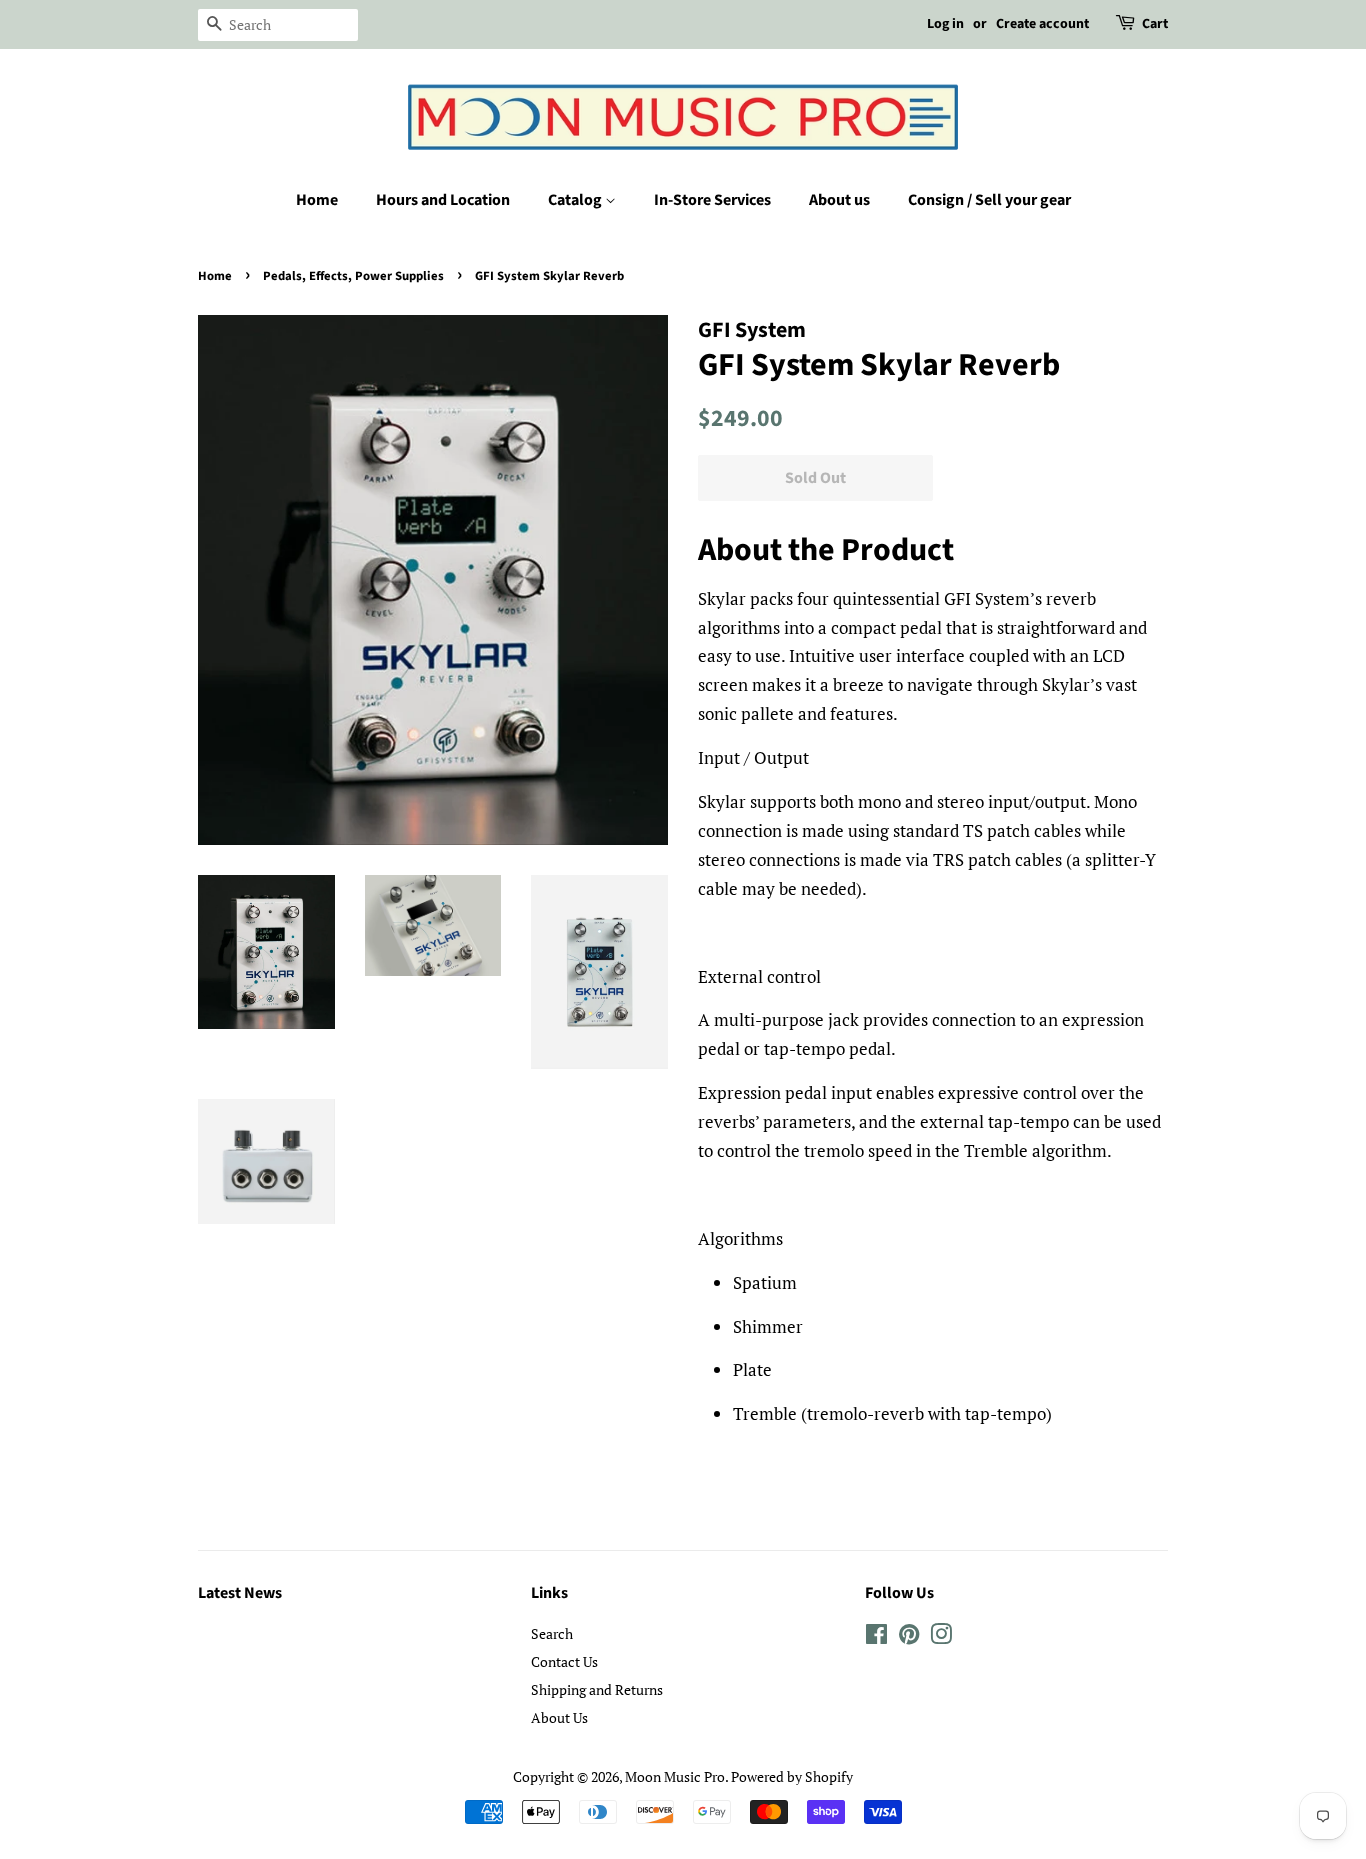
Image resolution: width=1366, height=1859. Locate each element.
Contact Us (564, 1661)
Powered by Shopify (792, 1776)
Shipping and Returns (597, 1689)
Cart (1155, 24)
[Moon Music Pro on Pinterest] (909, 1637)
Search (552, 1633)
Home (317, 200)
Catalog (576, 200)
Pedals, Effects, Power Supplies (353, 276)
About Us (559, 1717)
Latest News (240, 1593)
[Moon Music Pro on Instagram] (941, 1637)
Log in (945, 24)
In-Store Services (712, 200)
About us (839, 200)
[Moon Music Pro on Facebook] (876, 1637)
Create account (1042, 24)
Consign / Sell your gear (989, 200)
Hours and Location (443, 200)
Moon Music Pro (675, 1776)
